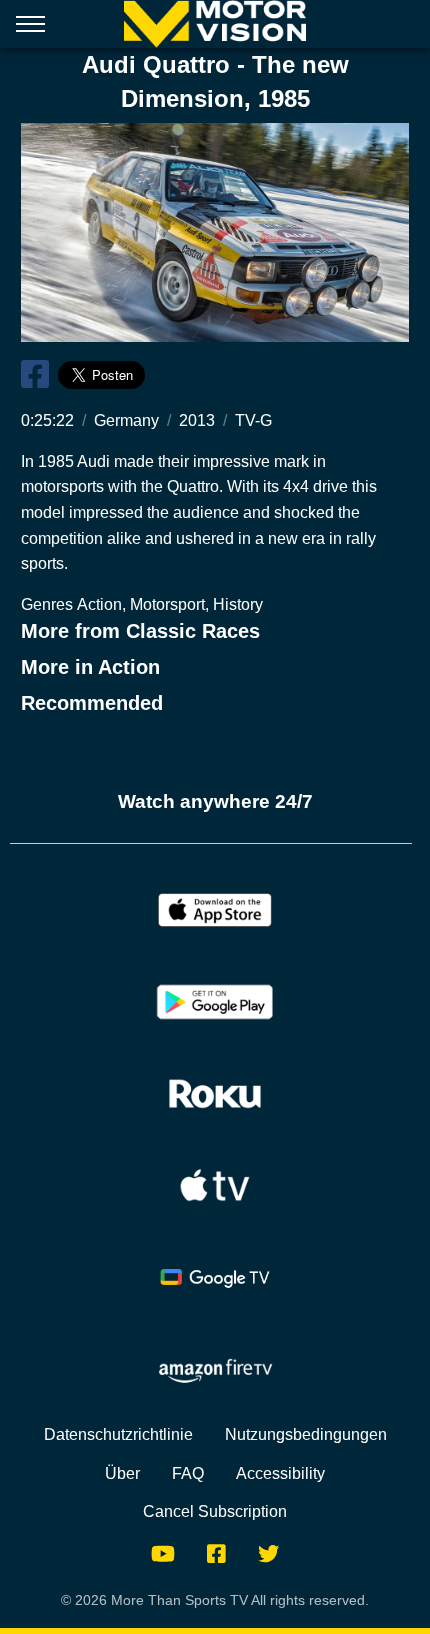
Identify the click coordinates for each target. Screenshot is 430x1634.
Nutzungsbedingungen (306, 1434)
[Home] (214, 24)
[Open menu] (30, 28)
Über (122, 1473)
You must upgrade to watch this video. (215, 232)
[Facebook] (216, 1553)
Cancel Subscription (215, 1511)
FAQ (188, 1473)
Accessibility (280, 1473)
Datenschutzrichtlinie (118, 1434)
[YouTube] (163, 1553)
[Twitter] (268, 1553)
